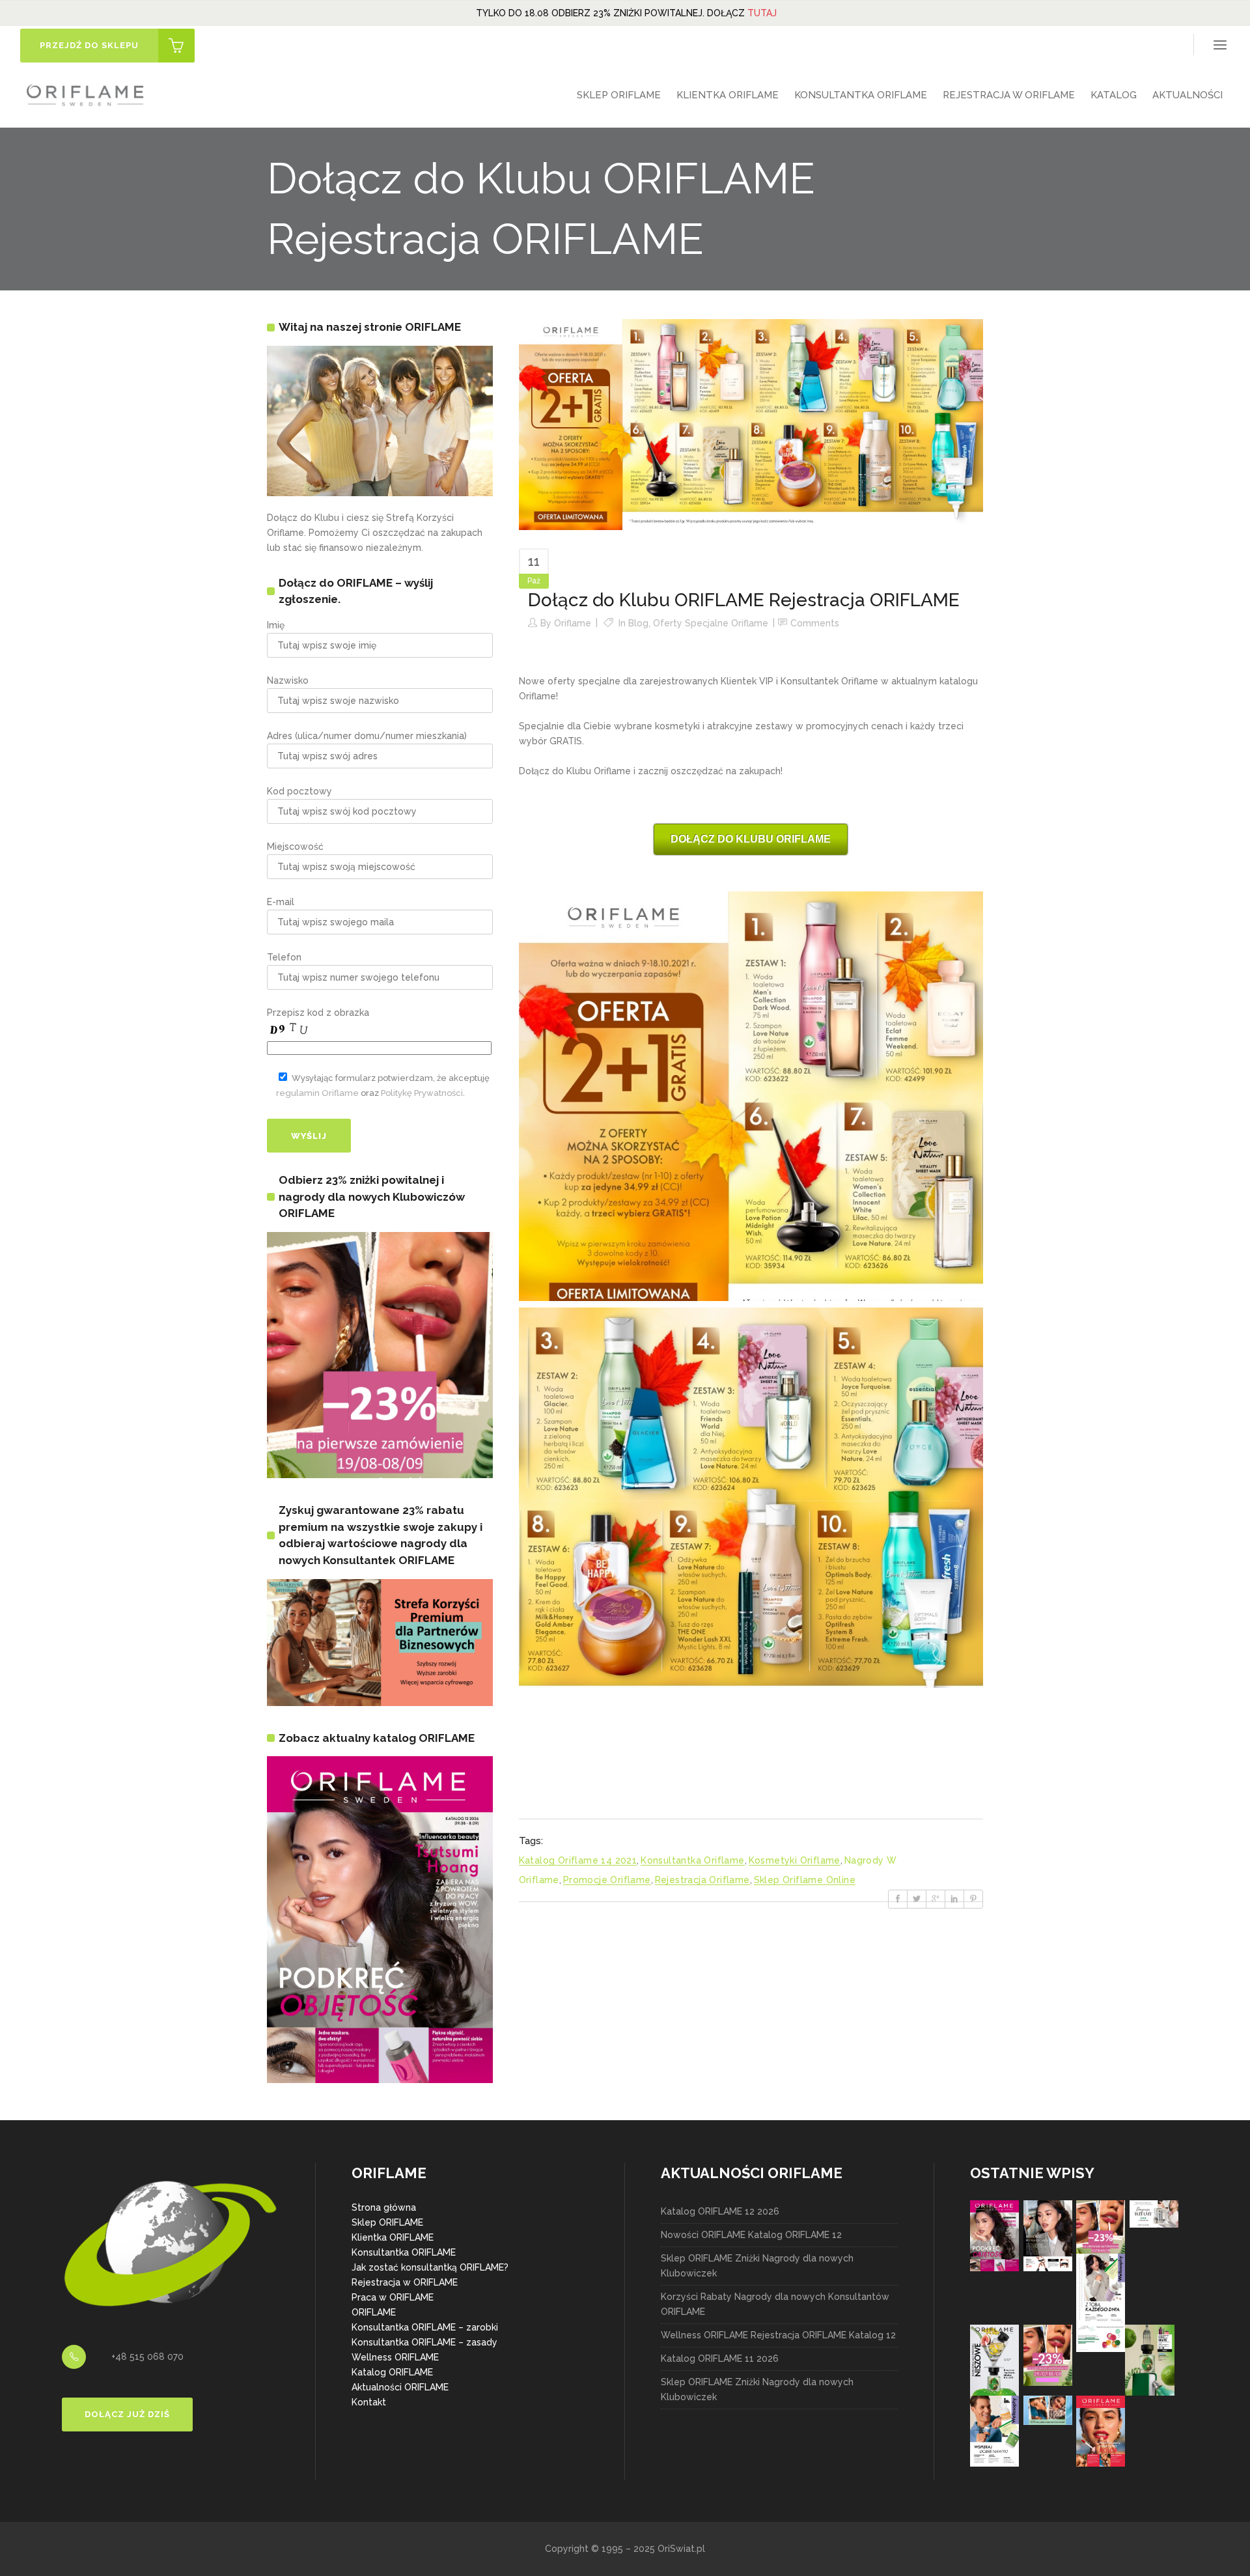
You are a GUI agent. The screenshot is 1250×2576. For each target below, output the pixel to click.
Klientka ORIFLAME (393, 2237)
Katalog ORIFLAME (392, 2372)
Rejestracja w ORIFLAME (405, 2282)
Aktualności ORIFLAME (400, 2387)
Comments (815, 623)
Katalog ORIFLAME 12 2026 (720, 2211)
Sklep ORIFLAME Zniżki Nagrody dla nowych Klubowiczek (757, 2266)
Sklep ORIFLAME (387, 2222)
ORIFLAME (374, 2312)
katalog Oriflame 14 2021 (578, 1860)
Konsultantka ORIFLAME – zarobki (425, 2327)
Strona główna (384, 2207)
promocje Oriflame (607, 1880)
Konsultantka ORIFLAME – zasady (424, 2342)
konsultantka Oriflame (692, 1860)
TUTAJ (762, 13)
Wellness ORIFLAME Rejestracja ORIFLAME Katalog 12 (778, 2335)
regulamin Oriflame (317, 1093)
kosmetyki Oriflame (795, 1860)
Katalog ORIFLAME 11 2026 (720, 2359)
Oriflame (573, 623)
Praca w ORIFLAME (393, 2297)
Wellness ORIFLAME (395, 2357)
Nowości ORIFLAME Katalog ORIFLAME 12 (751, 2235)
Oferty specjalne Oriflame (711, 623)
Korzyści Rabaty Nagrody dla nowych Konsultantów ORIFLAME (775, 2304)
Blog (638, 623)
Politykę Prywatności (422, 1093)
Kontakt (369, 2402)
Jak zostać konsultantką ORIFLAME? (430, 2267)
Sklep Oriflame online (805, 1880)
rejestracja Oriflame (702, 1880)
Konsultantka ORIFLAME (404, 2252)
